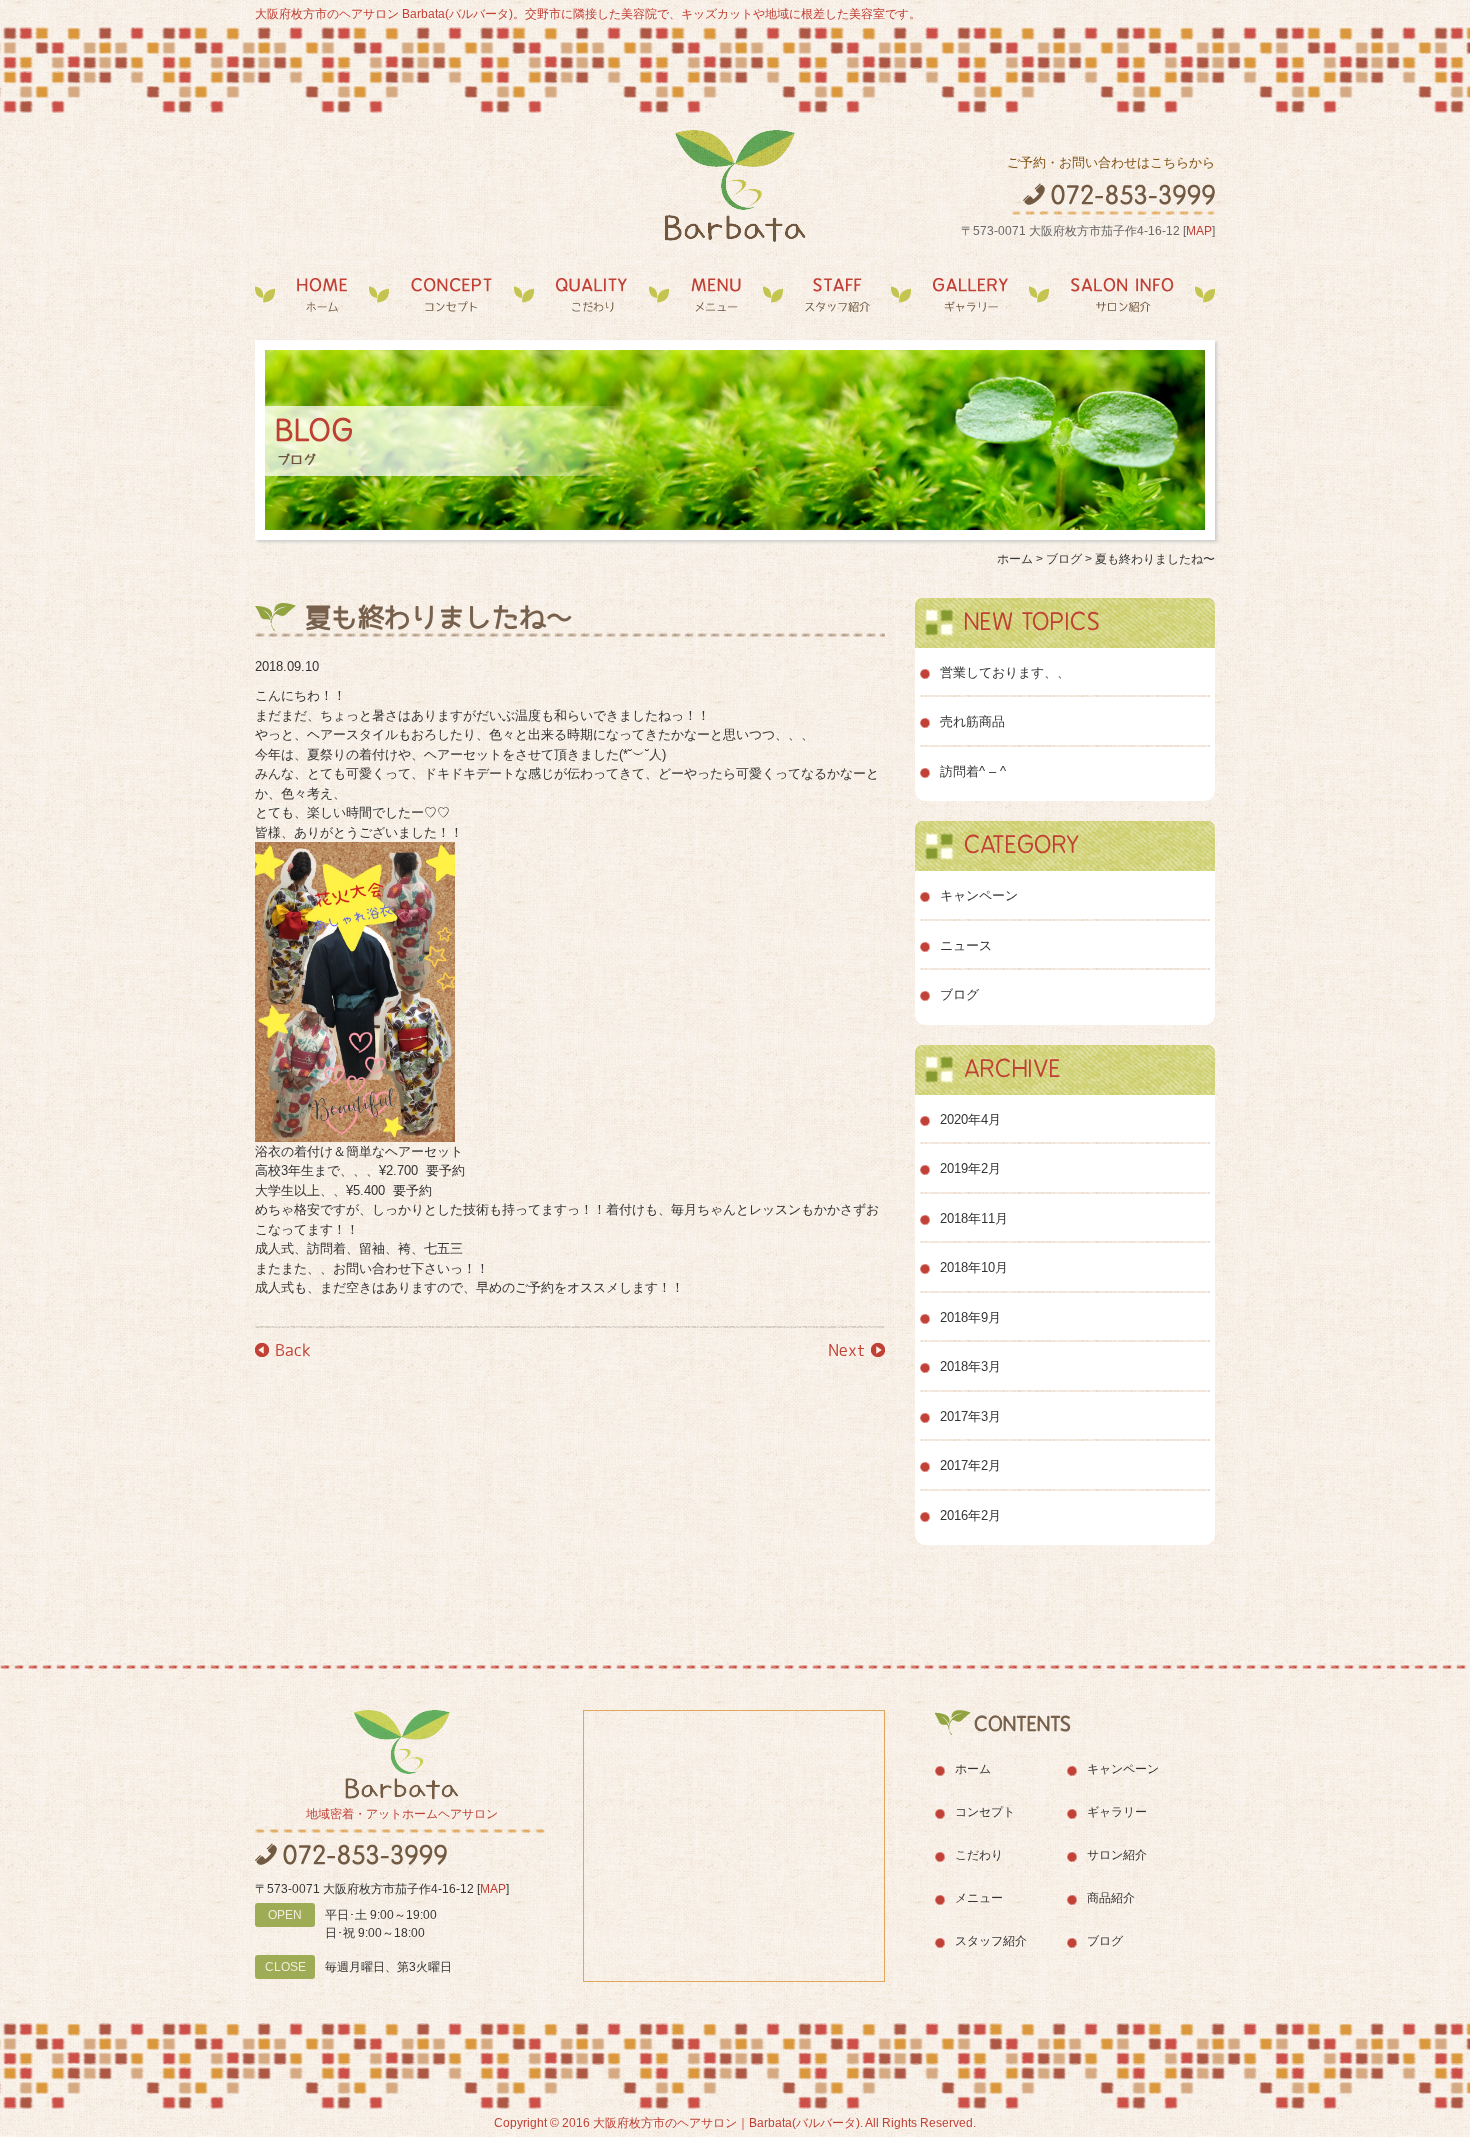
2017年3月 (970, 1416)
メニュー (716, 295)
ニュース (966, 945)
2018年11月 (974, 1218)
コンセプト (451, 295)
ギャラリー (970, 295)
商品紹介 (1111, 1898)
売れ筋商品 (972, 721)
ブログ (959, 994)
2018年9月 (970, 1317)
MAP (1199, 231)
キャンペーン (979, 895)
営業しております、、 (1005, 672)
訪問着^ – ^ (973, 771)
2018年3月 (970, 1366)
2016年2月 (970, 1515)
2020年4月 (970, 1119)
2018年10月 (974, 1267)
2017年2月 (970, 1465)
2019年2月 (970, 1168)
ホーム (322, 295)
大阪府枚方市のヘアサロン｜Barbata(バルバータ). (728, 2123)
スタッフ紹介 (837, 295)
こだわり (591, 295)
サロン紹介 (1122, 295)
